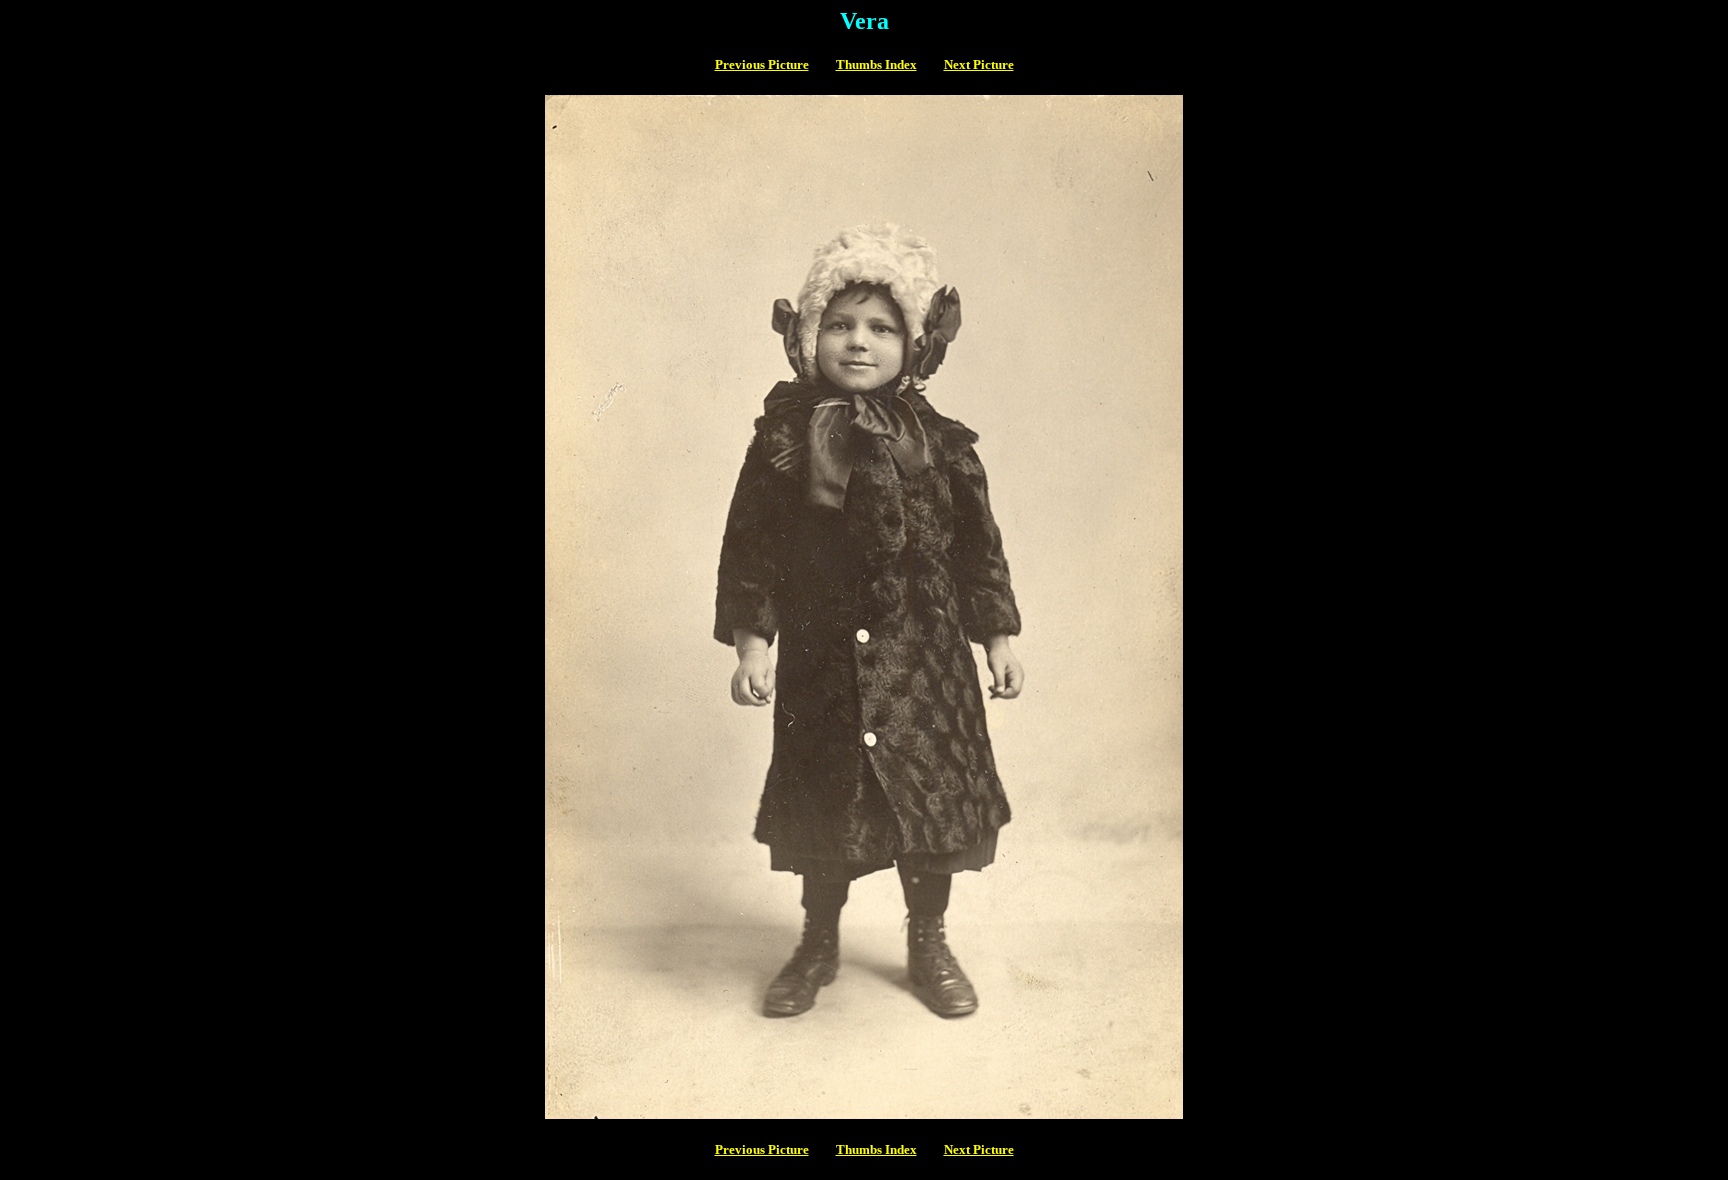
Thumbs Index (876, 64)
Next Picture (979, 64)
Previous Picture (762, 64)
